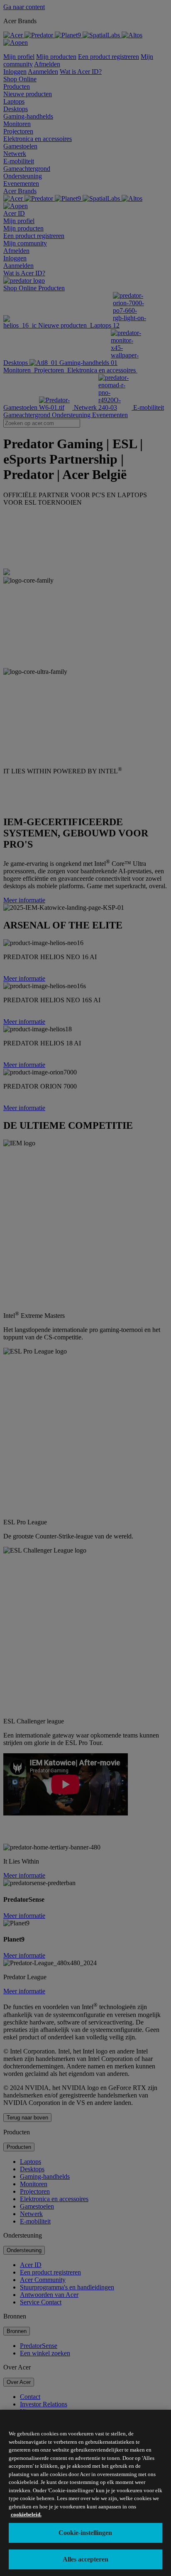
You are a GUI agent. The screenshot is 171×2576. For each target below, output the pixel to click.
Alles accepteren (85, 2559)
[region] (85, 2493)
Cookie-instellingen (85, 2533)
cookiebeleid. (26, 2514)
